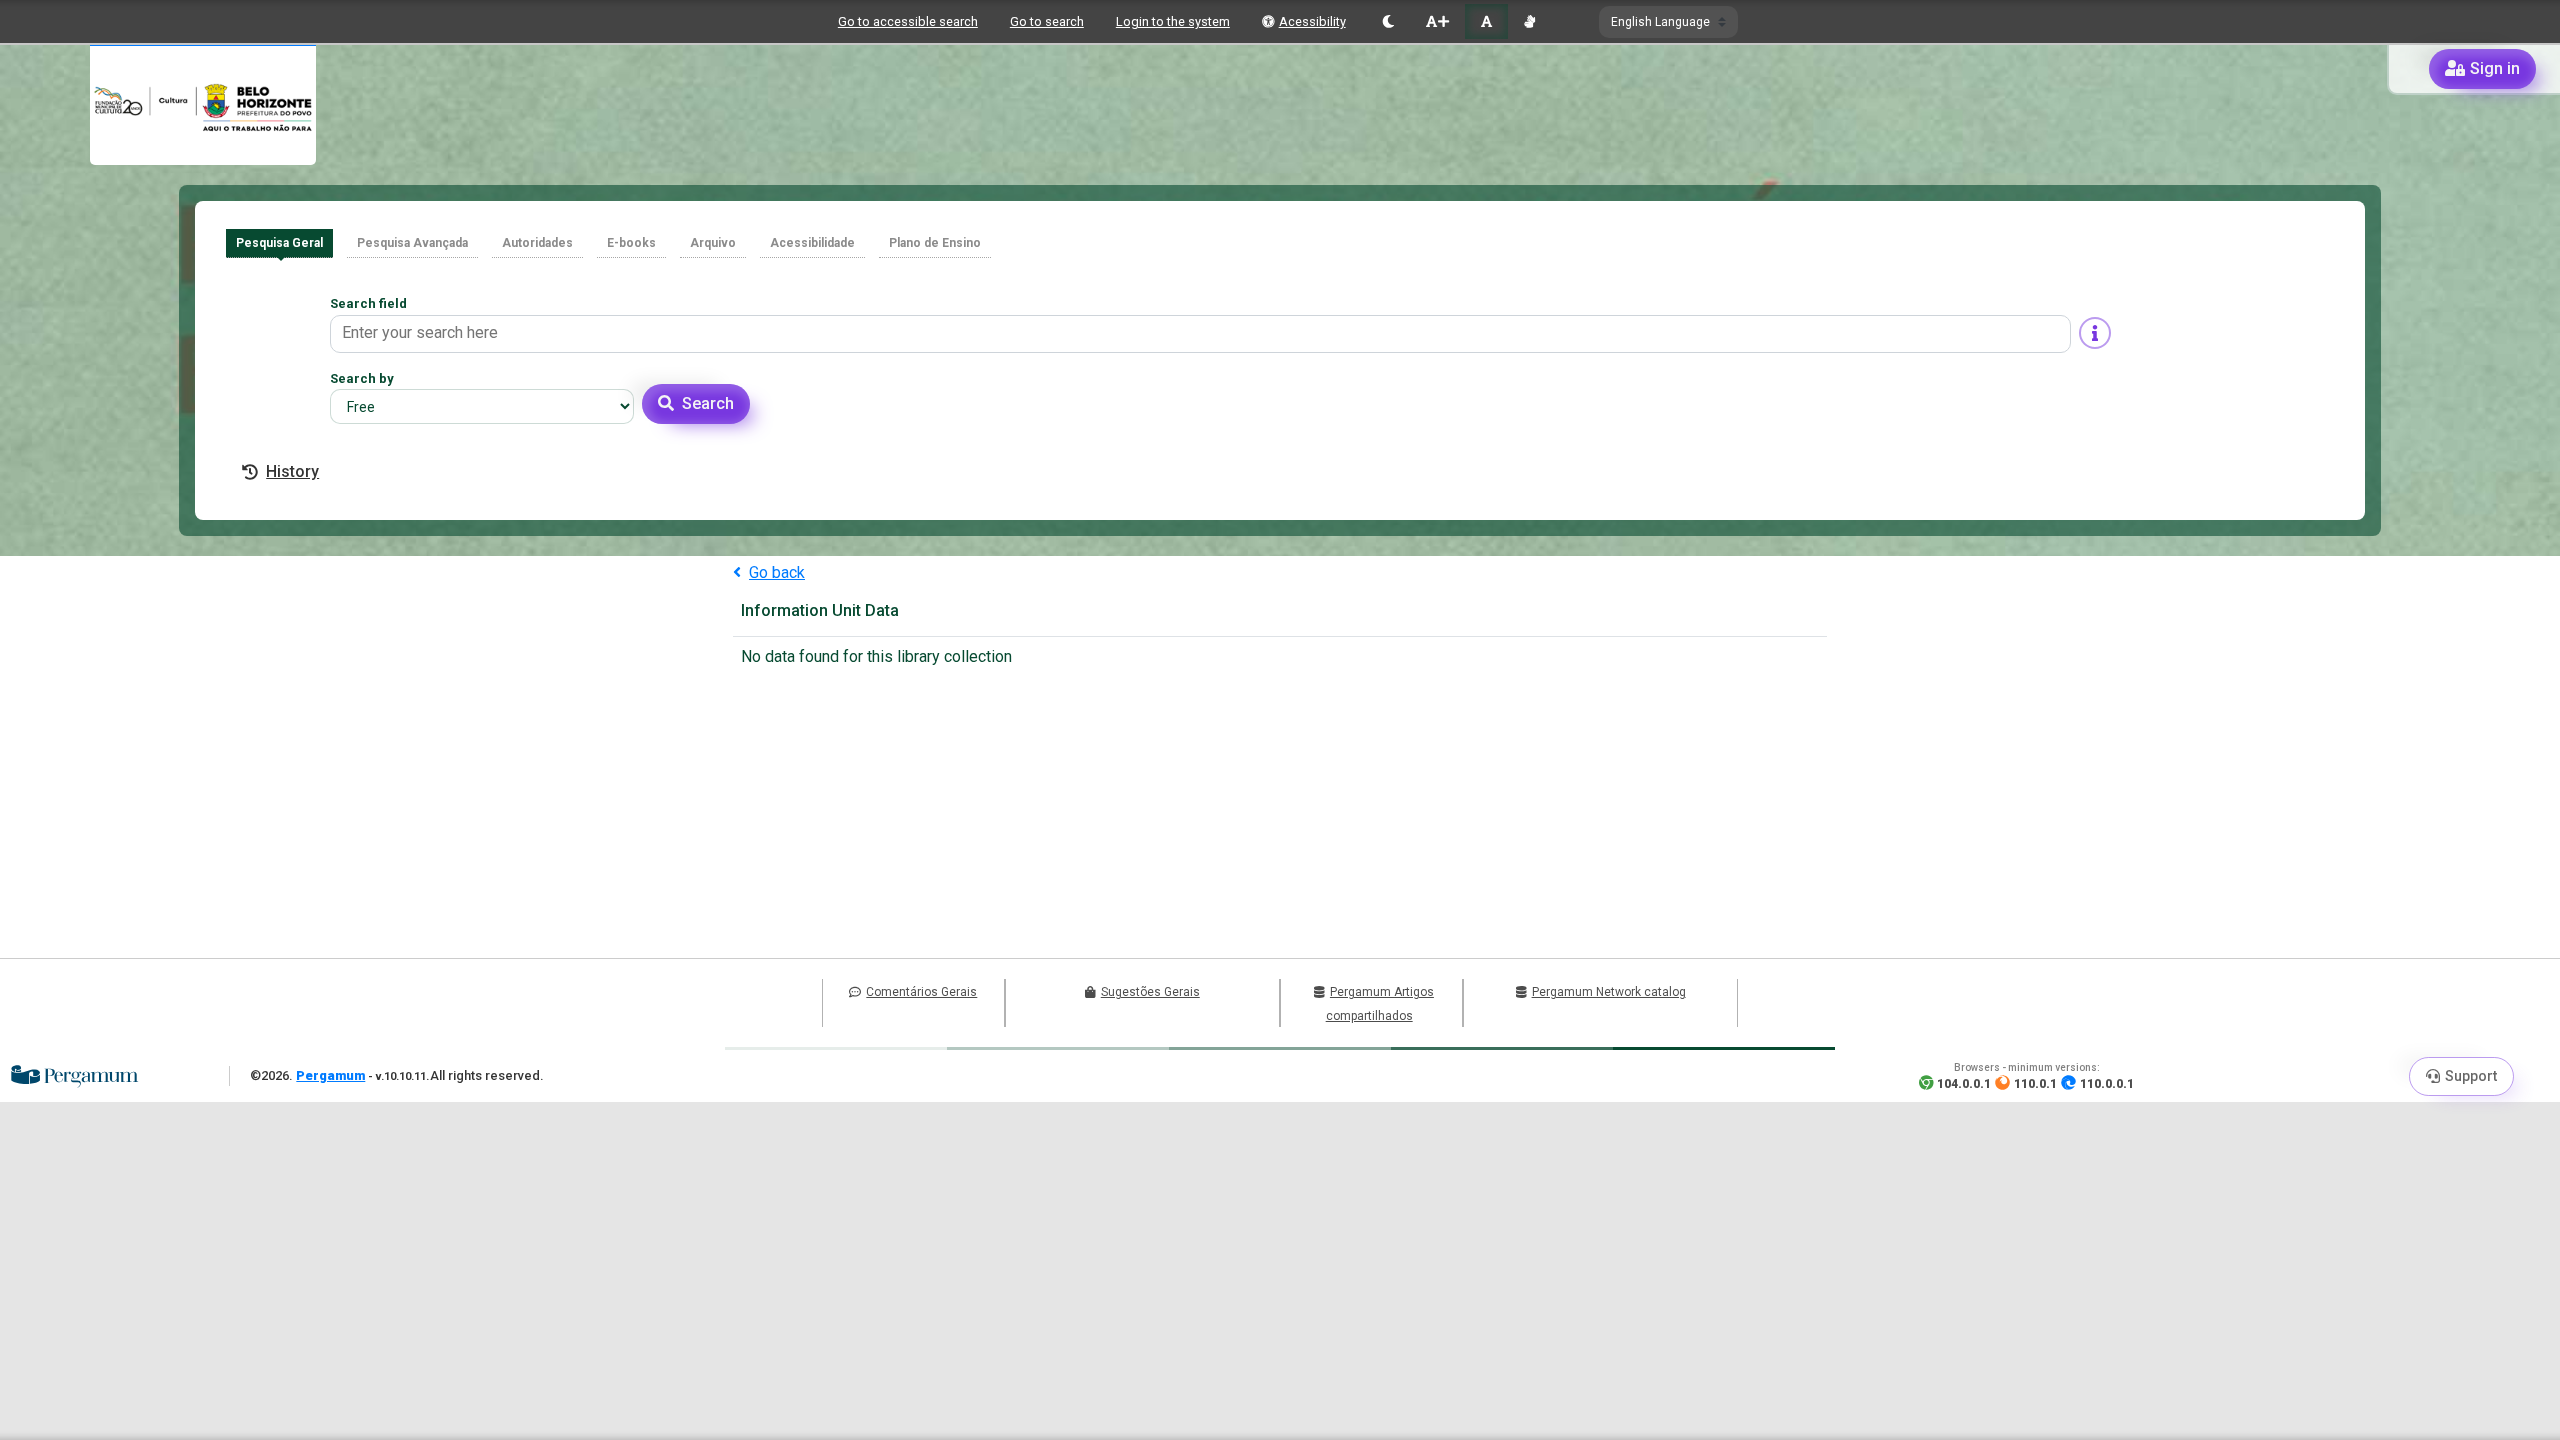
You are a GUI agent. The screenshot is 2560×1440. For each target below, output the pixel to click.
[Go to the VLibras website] (1529, 21)
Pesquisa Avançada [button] (412, 243)
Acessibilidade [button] (812, 243)
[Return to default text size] (1486, 21)
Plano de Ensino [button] (935, 243)
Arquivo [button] (713, 243)
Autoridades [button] (537, 243)
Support (2471, 1076)
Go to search (1047, 21)
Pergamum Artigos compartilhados (1380, 1004)
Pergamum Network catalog (1609, 992)
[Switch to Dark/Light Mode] (1388, 21)
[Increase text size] (1437, 21)
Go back (777, 572)
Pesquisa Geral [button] (279, 243)
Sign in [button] (2495, 68)
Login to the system (1173, 21)
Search (708, 403)
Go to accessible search (908, 21)
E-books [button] (631, 243)
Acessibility (1312, 21)
